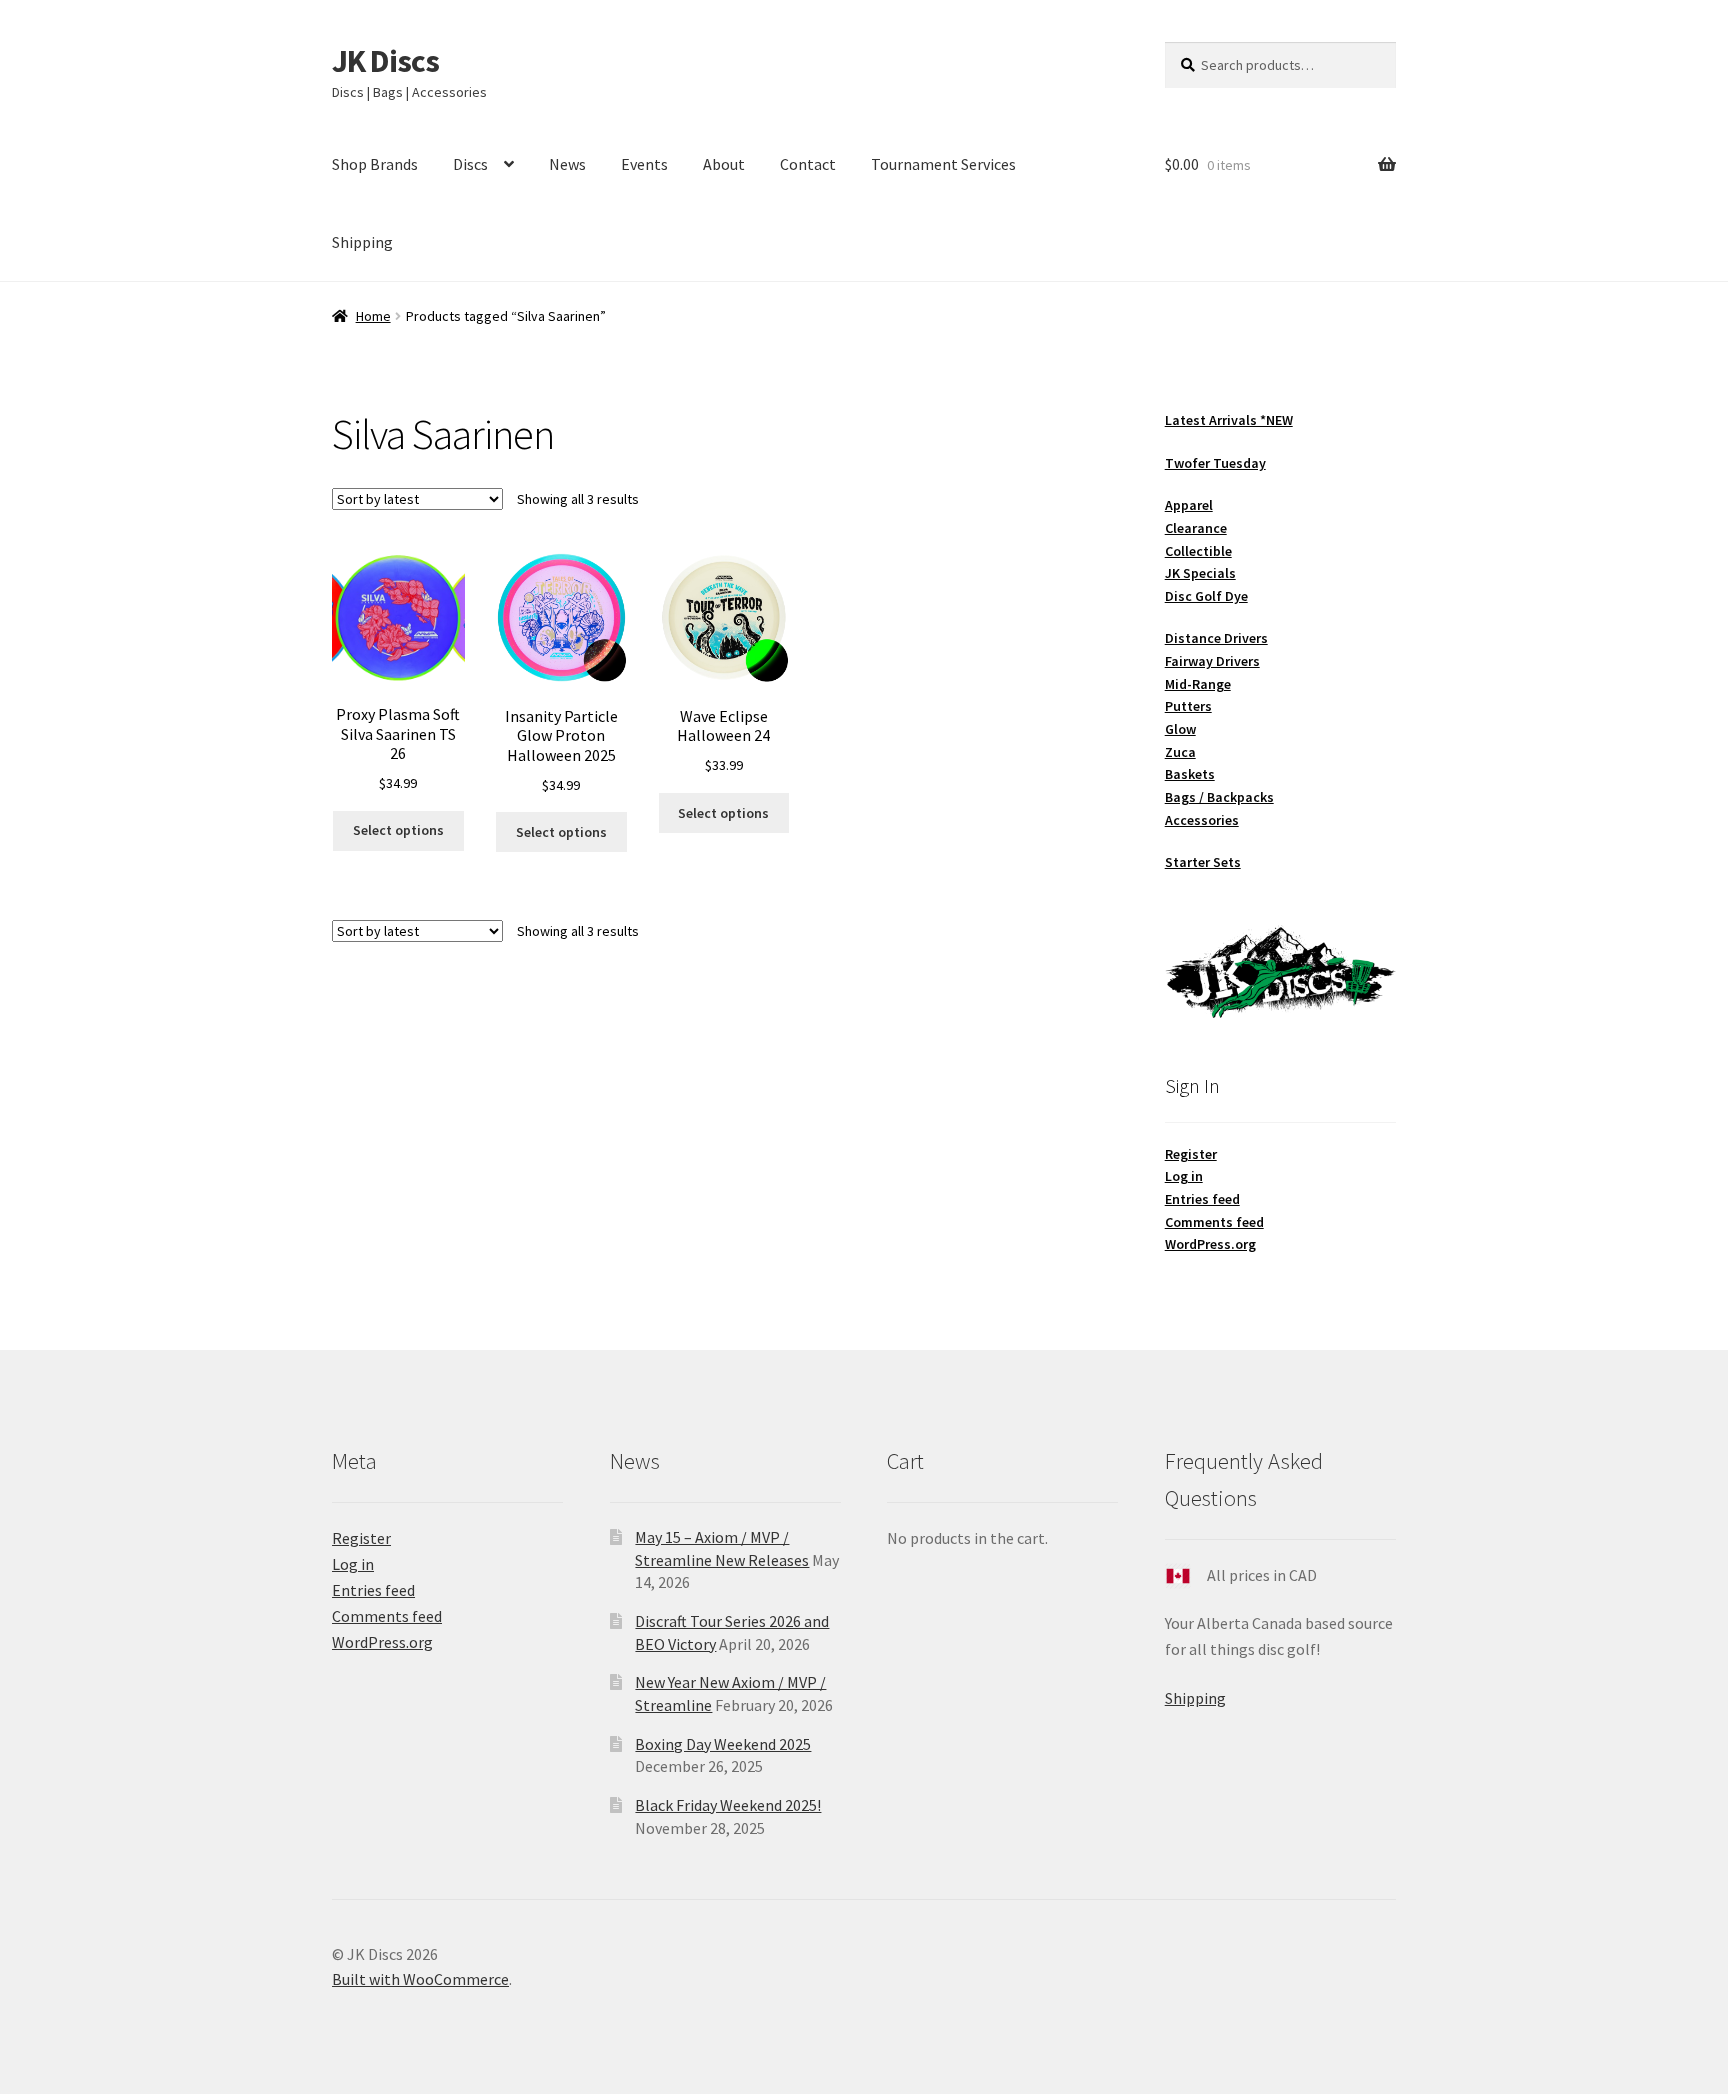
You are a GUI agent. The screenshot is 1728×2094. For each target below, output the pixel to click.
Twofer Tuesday (1215, 463)
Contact (808, 164)
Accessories (1202, 820)
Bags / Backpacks (1219, 797)
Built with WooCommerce (420, 1979)
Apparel (1189, 505)
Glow (1180, 729)
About (724, 164)
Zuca (1180, 752)
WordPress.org (1210, 1244)
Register (1191, 1154)
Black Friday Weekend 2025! (728, 1805)
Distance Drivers (1216, 638)
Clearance (1196, 528)
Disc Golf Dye (1206, 596)
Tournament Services (943, 164)
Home (373, 316)
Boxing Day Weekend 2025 (723, 1744)
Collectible (1198, 551)
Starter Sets (1203, 862)
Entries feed (1202, 1199)
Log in (1184, 1176)
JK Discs (385, 61)
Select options (398, 830)
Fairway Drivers (1212, 661)
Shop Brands (375, 164)
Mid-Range (1198, 684)
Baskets (1190, 774)
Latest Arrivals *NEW (1229, 420)
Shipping (362, 242)
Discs (470, 164)
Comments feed (1214, 1222)
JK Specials (1200, 573)
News (567, 164)
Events (644, 164)
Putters (1188, 706)
